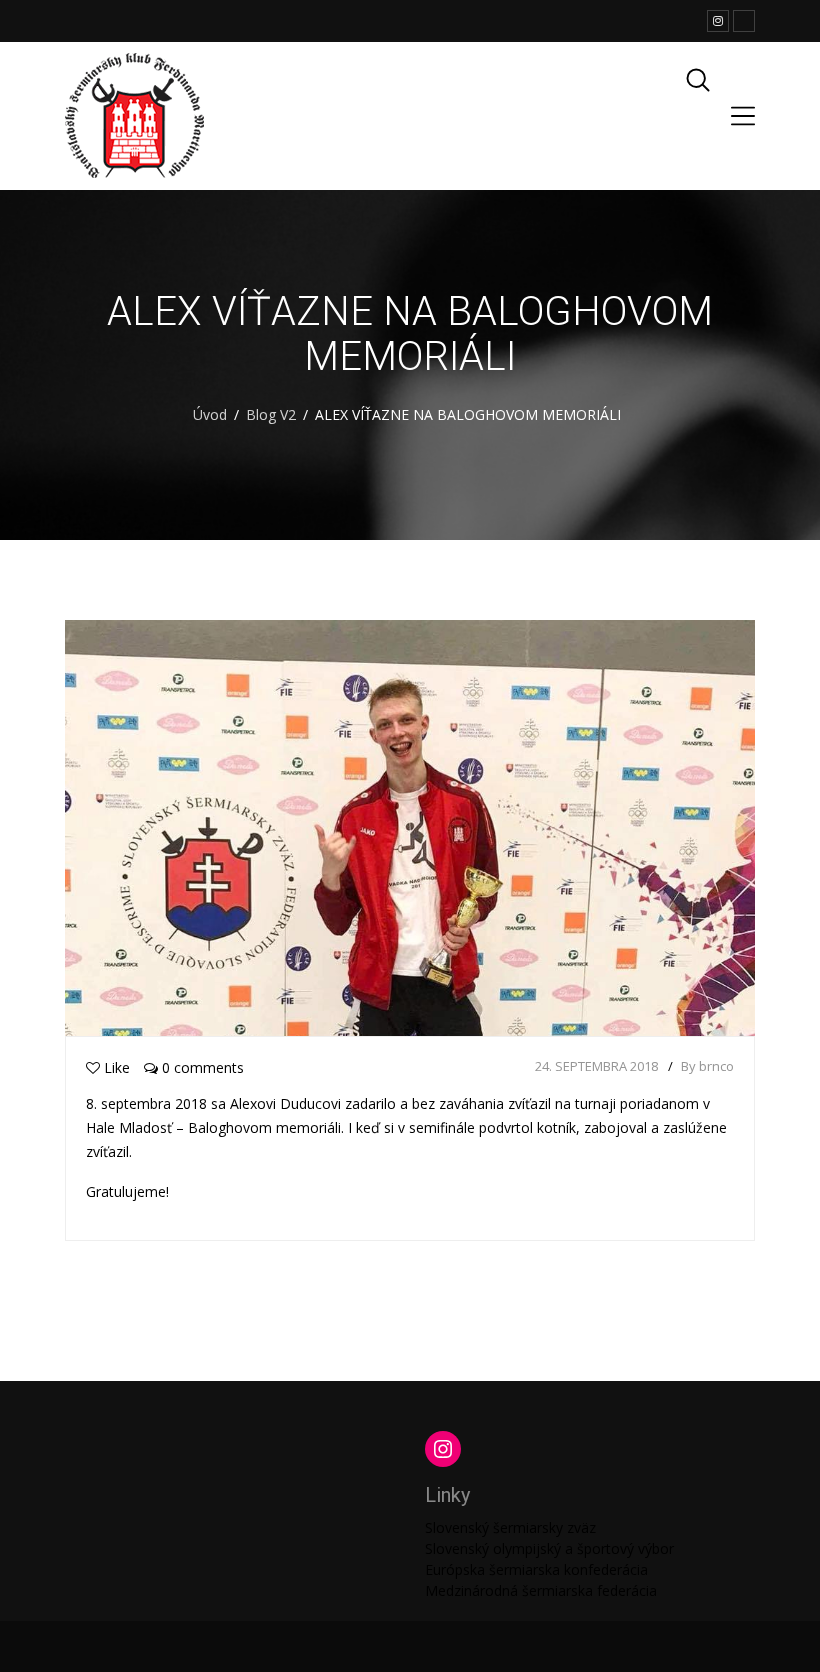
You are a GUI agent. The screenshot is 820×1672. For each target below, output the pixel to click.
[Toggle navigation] (743, 116)
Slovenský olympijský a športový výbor (549, 1548)
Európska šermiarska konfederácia (536, 1569)
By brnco (707, 1066)
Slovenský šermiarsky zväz (510, 1527)
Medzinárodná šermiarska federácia (541, 1590)
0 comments (201, 1067)
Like (117, 1067)
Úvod (210, 414)
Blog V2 (271, 414)
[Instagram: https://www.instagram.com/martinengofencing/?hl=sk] (443, 1449)
